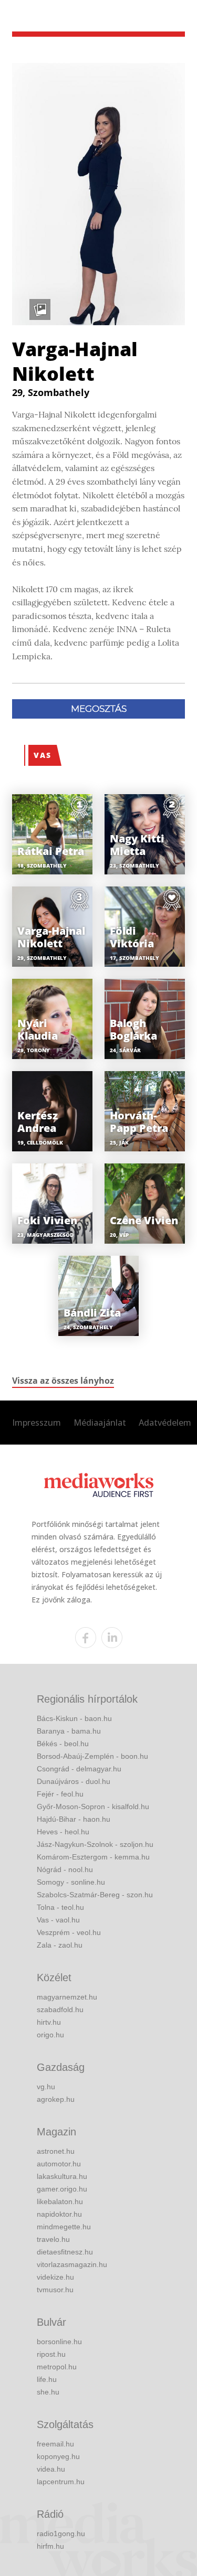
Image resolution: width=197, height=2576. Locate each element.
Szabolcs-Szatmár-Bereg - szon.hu (95, 1895)
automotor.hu (59, 2164)
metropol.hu (57, 2367)
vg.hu (46, 2087)
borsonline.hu (59, 2342)
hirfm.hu (50, 2546)
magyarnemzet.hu (67, 1997)
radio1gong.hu (61, 2534)
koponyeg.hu (58, 2456)
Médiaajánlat (100, 1423)
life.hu (47, 2379)
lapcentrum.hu (61, 2482)
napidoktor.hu (59, 2214)
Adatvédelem (165, 1423)
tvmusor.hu (55, 2290)
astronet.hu (56, 2151)
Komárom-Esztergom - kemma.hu (93, 1857)
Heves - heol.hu (63, 1832)
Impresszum (37, 1423)
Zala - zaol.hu (60, 1945)
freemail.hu (55, 2444)
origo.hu (50, 2035)
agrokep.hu (56, 2099)
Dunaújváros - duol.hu (74, 1781)
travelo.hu (53, 2239)
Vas (43, 755)
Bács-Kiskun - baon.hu (74, 1718)
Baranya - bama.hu (69, 1731)
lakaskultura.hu (62, 2176)
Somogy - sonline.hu (71, 1882)
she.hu (48, 2392)
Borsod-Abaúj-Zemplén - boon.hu (92, 1756)
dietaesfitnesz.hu (65, 2252)
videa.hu (51, 2469)
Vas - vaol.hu (58, 1920)
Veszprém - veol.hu (69, 1932)
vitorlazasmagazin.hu (72, 2264)
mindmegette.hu (64, 2227)
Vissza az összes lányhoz (63, 1381)
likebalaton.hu (60, 2201)
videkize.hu (55, 2277)
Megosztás (99, 709)
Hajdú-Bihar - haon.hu (74, 1819)
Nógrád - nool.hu (65, 1869)
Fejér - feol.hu (60, 1794)
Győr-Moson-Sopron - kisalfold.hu (93, 1807)
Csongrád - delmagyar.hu (79, 1769)
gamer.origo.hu (62, 2189)
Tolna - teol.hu (60, 1907)
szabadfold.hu (60, 2010)
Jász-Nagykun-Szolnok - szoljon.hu (95, 1844)
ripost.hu (51, 2354)
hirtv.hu (49, 2022)
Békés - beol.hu (63, 1744)
